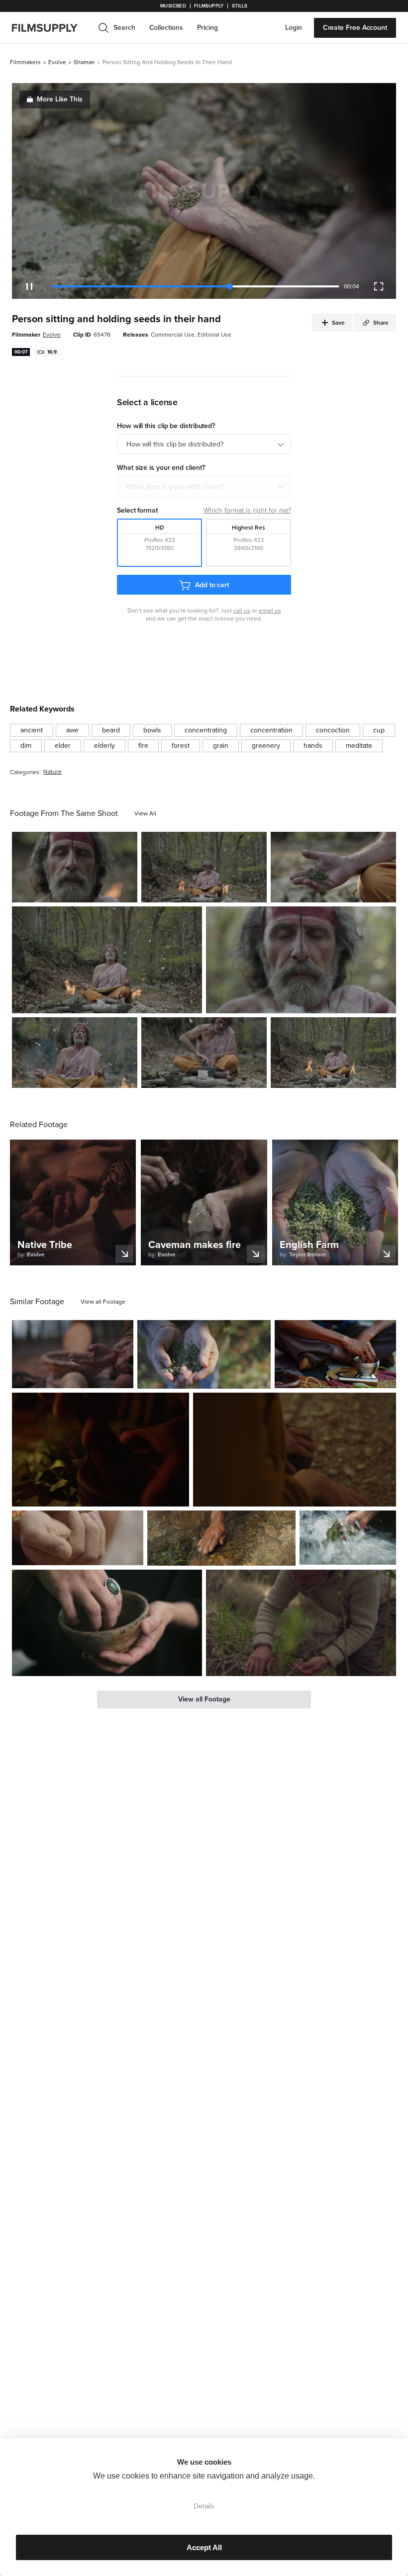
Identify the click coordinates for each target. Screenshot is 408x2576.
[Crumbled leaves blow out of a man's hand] (333, 867)
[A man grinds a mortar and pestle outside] (204, 1053)
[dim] (26, 746)
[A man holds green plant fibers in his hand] (204, 1354)
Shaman (84, 62)
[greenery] (266, 746)
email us (270, 611)
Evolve (57, 62)
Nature (52, 772)
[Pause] (29, 286)
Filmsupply (209, 6)
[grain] (221, 746)
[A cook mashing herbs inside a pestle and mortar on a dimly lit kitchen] (101, 1450)
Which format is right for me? (247, 510)
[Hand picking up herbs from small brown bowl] (107, 1623)
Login (294, 28)
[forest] (181, 746)
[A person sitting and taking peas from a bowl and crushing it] (335, 1354)
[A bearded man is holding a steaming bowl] (301, 960)
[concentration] (271, 730)
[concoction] (333, 730)
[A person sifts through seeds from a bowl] (73, 1354)
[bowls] (152, 730)
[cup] (379, 730)
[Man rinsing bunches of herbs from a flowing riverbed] (348, 1538)
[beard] (111, 730)
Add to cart (212, 585)
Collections (166, 28)
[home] (51, 28)
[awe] (72, 730)
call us (242, 611)
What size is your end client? (175, 487)
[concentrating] (206, 730)
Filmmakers (25, 62)
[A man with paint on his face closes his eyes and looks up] (75, 867)
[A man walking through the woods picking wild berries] (301, 1623)
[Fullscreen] (379, 286)
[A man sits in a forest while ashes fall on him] (107, 960)
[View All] (145, 813)
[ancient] (32, 730)
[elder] (63, 746)
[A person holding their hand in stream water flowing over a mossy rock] (221, 1538)
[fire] (143, 746)
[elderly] (104, 746)
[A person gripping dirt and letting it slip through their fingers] (78, 1538)
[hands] (313, 746)
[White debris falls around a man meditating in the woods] (204, 867)
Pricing (207, 28)
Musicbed (173, 6)
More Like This (60, 99)
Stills (240, 6)
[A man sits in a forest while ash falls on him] (75, 1053)
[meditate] (359, 746)
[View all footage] (103, 1302)
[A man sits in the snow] (333, 1053)
